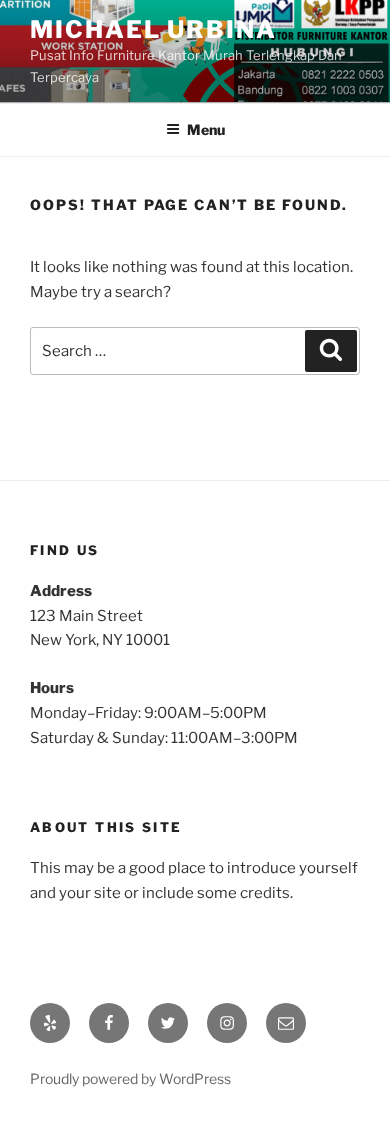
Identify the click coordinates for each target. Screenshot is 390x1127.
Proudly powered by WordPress (130, 1078)
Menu (206, 129)
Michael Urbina (153, 29)
